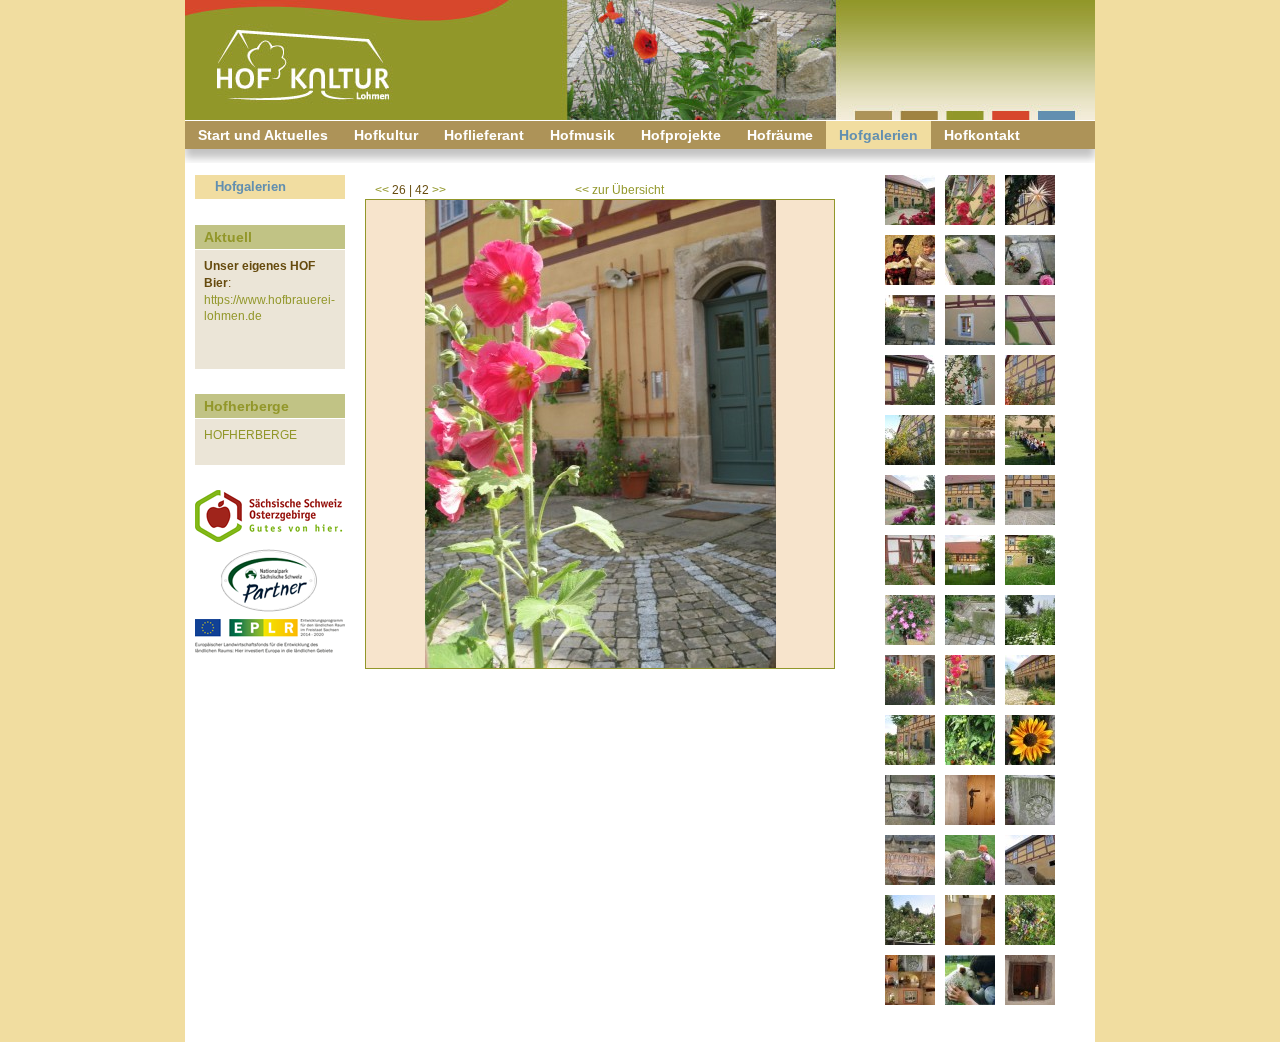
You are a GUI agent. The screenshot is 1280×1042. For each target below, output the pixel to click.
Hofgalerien (878, 135)
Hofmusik (582, 135)
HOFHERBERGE (250, 435)
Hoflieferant (484, 135)
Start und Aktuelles (263, 135)
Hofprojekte (681, 135)
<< (382, 190)
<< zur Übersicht (619, 190)
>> (439, 190)
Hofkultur (386, 135)
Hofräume (780, 135)
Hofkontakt (982, 135)
